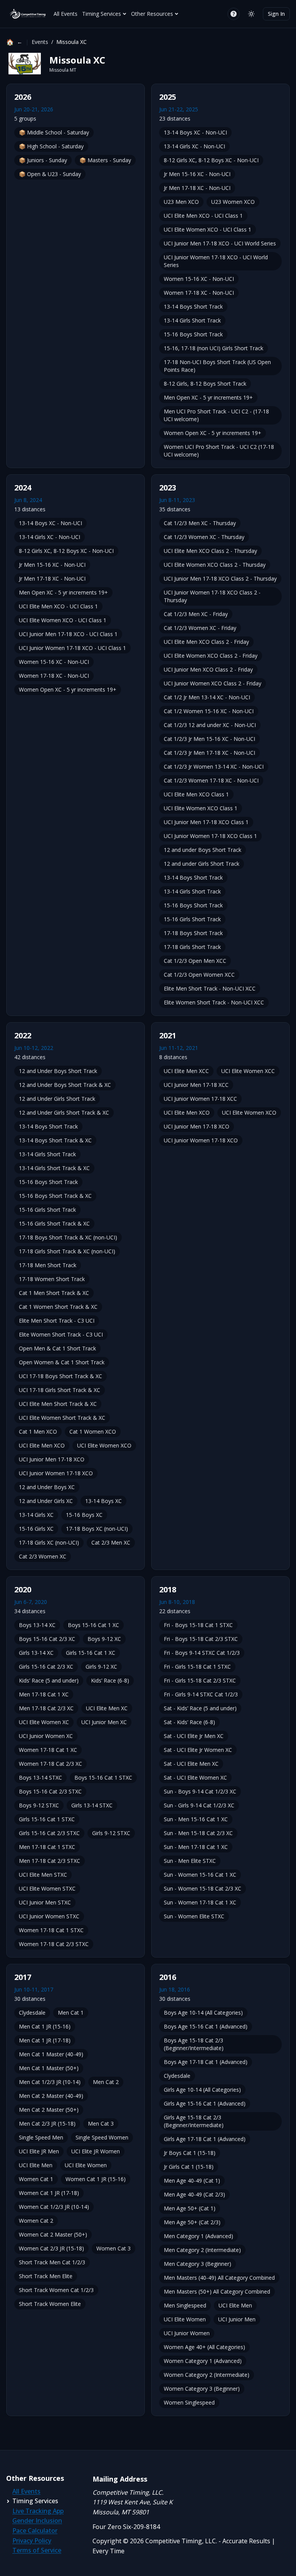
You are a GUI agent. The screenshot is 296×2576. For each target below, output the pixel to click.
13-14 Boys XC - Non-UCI (195, 132)
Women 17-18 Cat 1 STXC (51, 1930)
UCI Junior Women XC (46, 1736)
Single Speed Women (102, 2137)
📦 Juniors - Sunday (43, 160)
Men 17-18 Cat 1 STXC (47, 1847)
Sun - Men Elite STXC (190, 1861)
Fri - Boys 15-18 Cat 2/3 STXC (201, 1639)
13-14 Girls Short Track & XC (54, 1168)
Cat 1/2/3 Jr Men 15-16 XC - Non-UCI (209, 739)
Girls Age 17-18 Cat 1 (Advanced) (205, 2139)
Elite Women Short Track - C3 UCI (61, 1334)
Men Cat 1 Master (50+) (49, 2068)
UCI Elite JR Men (39, 2151)
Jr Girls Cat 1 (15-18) (189, 2167)
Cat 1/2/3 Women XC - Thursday (204, 537)
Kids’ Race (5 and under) (49, 1680)
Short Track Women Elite (50, 2304)
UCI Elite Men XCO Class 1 (196, 794)
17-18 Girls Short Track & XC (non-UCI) (67, 1251)
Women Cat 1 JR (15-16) (96, 2179)
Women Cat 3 (114, 2248)
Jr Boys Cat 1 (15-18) (190, 2153)
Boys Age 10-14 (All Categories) (203, 2013)
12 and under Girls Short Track (202, 864)
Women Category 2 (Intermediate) (207, 2375)
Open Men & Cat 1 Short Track (57, 1348)
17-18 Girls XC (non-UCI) (49, 1542)
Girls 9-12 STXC (111, 1833)
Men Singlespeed (185, 2305)
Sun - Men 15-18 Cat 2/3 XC (198, 1833)
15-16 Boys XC (84, 1515)
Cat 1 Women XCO (93, 1432)
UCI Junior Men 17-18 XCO (52, 1459)
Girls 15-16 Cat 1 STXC (47, 1819)
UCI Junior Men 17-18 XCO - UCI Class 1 (68, 634)
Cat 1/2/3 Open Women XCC (199, 975)
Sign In (276, 14)
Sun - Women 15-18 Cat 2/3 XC (203, 1888)
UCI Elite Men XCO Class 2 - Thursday (210, 551)
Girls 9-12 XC (101, 1667)
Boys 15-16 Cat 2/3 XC (47, 1639)
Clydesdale (32, 2013)
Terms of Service (37, 2550)
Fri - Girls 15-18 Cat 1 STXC (197, 1667)
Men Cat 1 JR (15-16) (45, 2026)
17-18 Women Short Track (52, 1279)
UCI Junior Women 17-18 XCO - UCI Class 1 (72, 648)
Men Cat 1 (71, 2013)
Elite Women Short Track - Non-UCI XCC (214, 1002)
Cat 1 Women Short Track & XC (58, 1307)
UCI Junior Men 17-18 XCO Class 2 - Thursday (220, 579)
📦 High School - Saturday (51, 146)
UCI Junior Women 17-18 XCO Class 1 (210, 836)
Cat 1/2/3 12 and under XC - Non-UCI (210, 725)
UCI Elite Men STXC (43, 1875)
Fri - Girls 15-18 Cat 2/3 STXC (200, 1680)
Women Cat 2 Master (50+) (53, 2234)
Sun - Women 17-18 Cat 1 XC (200, 1902)
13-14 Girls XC (36, 1515)
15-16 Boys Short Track (193, 334)
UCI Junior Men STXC (45, 1902)
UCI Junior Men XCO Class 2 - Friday (208, 669)
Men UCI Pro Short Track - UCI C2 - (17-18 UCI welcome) (216, 415)
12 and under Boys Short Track (203, 850)
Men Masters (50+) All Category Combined (217, 2291)
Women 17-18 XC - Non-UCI (199, 293)
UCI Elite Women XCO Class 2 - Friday (211, 656)
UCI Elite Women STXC (47, 1888)
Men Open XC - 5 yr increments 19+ (208, 397)
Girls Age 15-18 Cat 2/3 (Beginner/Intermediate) (194, 2121)
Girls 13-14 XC (36, 1653)
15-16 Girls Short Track (192, 919)
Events (40, 42)
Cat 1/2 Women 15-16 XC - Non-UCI (209, 711)
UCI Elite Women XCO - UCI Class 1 (208, 229)
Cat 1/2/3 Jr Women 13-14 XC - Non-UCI (214, 767)
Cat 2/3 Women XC (43, 1556)
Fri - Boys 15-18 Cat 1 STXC (198, 1625)
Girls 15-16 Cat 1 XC (91, 1653)
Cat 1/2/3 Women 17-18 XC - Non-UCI (211, 780)
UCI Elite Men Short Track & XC (58, 1404)
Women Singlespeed (189, 2402)
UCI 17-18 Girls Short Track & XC (60, 1390)
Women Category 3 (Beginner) (202, 2389)
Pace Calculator (35, 2531)
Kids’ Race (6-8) (110, 1680)
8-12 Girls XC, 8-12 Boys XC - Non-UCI (211, 160)
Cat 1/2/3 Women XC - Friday (200, 628)
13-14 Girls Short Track (192, 320)
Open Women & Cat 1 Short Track (62, 1362)
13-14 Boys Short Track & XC (55, 1140)
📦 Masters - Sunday (105, 160)
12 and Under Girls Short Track (57, 1099)
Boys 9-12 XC (104, 1639)
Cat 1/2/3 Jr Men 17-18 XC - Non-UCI (209, 753)
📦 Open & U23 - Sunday (50, 174)
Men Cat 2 (106, 2082)
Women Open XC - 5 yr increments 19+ (213, 433)
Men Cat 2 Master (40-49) (51, 2096)
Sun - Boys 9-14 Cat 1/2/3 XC (200, 1791)
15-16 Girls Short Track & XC (54, 1223)
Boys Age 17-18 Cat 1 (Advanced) (206, 2062)
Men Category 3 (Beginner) (198, 2264)
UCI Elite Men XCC (186, 1071)
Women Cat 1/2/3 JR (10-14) (54, 2207)
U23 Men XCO (181, 202)
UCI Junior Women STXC (49, 1916)
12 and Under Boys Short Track (58, 1071)
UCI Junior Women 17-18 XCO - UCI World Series (216, 261)
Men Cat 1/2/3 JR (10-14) (50, 2082)
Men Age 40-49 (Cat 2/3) (194, 2194)
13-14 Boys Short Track (193, 306)
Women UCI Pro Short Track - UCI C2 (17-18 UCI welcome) (219, 451)
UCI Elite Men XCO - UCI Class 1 (203, 216)
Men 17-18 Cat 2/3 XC (46, 1708)
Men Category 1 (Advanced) (198, 2236)
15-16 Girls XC (36, 1529)
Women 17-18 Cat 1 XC (48, 1750)
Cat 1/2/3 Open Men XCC (195, 961)
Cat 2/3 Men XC (111, 1542)
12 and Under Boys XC (47, 1487)
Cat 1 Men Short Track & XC (54, 1293)
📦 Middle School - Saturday (54, 132)
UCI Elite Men (36, 2165)
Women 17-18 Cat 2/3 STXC (54, 1944)
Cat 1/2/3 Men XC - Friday (196, 614)
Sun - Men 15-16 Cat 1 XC (196, 1819)
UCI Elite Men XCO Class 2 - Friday (206, 642)
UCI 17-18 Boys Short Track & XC (61, 1376)
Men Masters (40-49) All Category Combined (219, 2278)
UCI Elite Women (86, 2165)
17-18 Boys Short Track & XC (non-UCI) (68, 1237)
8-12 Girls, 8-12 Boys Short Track (205, 384)
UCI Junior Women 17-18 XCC (200, 1099)
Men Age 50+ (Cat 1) (190, 2208)
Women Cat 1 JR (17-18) (49, 2193)
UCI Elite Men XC (107, 1708)
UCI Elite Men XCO (42, 1445)
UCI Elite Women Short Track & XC (62, 1418)
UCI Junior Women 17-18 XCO (56, 1473)
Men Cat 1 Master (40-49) (51, 2054)
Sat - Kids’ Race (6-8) (189, 1722)
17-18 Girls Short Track (192, 947)
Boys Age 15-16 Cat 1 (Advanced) (206, 2026)
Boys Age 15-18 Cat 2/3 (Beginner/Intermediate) (194, 2044)
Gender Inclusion (37, 2521)
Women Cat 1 (36, 2179)
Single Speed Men (41, 2137)
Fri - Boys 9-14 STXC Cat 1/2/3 (202, 1653)
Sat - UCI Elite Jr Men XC (194, 1736)
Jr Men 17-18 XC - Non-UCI (197, 188)
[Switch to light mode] (251, 14)
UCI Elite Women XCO (104, 1445)
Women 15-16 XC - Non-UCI (199, 279)
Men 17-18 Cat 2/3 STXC (50, 1861)
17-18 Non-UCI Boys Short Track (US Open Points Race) (217, 366)
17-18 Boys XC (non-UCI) (97, 1529)
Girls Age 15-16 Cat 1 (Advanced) (205, 2103)
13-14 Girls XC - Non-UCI (194, 146)
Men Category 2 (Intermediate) (202, 2250)
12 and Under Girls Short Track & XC (64, 1113)
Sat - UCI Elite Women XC (195, 1778)
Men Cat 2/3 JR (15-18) (47, 2123)
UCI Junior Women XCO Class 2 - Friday (213, 683)
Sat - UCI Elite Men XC (191, 1764)
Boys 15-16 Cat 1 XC (93, 1625)
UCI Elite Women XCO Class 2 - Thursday (215, 565)
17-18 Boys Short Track (193, 933)
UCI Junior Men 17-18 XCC (196, 1085)
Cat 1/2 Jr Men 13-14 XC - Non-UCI (207, 697)
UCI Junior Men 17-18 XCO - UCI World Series (220, 243)
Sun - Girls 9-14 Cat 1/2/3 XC (199, 1805)
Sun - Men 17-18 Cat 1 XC (196, 1847)
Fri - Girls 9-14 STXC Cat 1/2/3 (201, 1694)
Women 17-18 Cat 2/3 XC (50, 1764)
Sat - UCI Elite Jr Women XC (198, 1750)
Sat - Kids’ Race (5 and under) (200, 1708)
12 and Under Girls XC (46, 1501)
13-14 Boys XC (103, 1501)
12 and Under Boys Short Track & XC (65, 1085)
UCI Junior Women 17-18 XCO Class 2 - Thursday (212, 596)
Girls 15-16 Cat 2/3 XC (46, 1667)
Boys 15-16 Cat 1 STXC (103, 1778)
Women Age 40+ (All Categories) (204, 2347)
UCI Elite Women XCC (248, 1071)
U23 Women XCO (233, 202)
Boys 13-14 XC (37, 1625)
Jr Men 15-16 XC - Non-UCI (197, 174)
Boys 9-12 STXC (39, 1805)
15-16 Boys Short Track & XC (55, 1196)
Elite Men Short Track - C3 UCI (57, 1321)
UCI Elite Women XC (44, 1722)
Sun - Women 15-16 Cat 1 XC (200, 1875)
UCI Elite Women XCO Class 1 (201, 808)
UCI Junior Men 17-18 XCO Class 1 (206, 822)
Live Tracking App (38, 2511)
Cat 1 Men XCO (38, 1432)
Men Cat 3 (101, 2123)
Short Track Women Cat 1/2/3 (56, 2290)
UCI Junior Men (237, 2319)
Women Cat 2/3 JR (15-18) (51, 2248)
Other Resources (152, 14)
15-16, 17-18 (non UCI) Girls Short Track (214, 348)
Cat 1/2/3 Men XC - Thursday (200, 523)
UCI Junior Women (187, 2333)
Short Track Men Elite (46, 2276)
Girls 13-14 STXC (92, 1805)
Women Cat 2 (36, 2221)
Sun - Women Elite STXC (194, 1916)
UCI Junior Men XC (104, 1722)
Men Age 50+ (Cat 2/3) (192, 2222)
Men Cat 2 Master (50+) (49, 2110)
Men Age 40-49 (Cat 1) (192, 2181)
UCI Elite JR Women (96, 2151)
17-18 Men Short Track (48, 1265)
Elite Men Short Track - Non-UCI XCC (210, 988)
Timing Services (102, 14)
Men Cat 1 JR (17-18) (45, 2040)
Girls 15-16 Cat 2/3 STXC (49, 1833)
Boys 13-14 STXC (40, 1778)
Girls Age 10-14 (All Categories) (202, 2090)
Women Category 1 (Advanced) (203, 2361)
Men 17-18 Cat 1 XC (44, 1694)
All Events (66, 14)
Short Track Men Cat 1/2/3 (52, 2262)
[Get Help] (234, 14)
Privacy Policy (32, 2541)
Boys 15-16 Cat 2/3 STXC (50, 1791)
